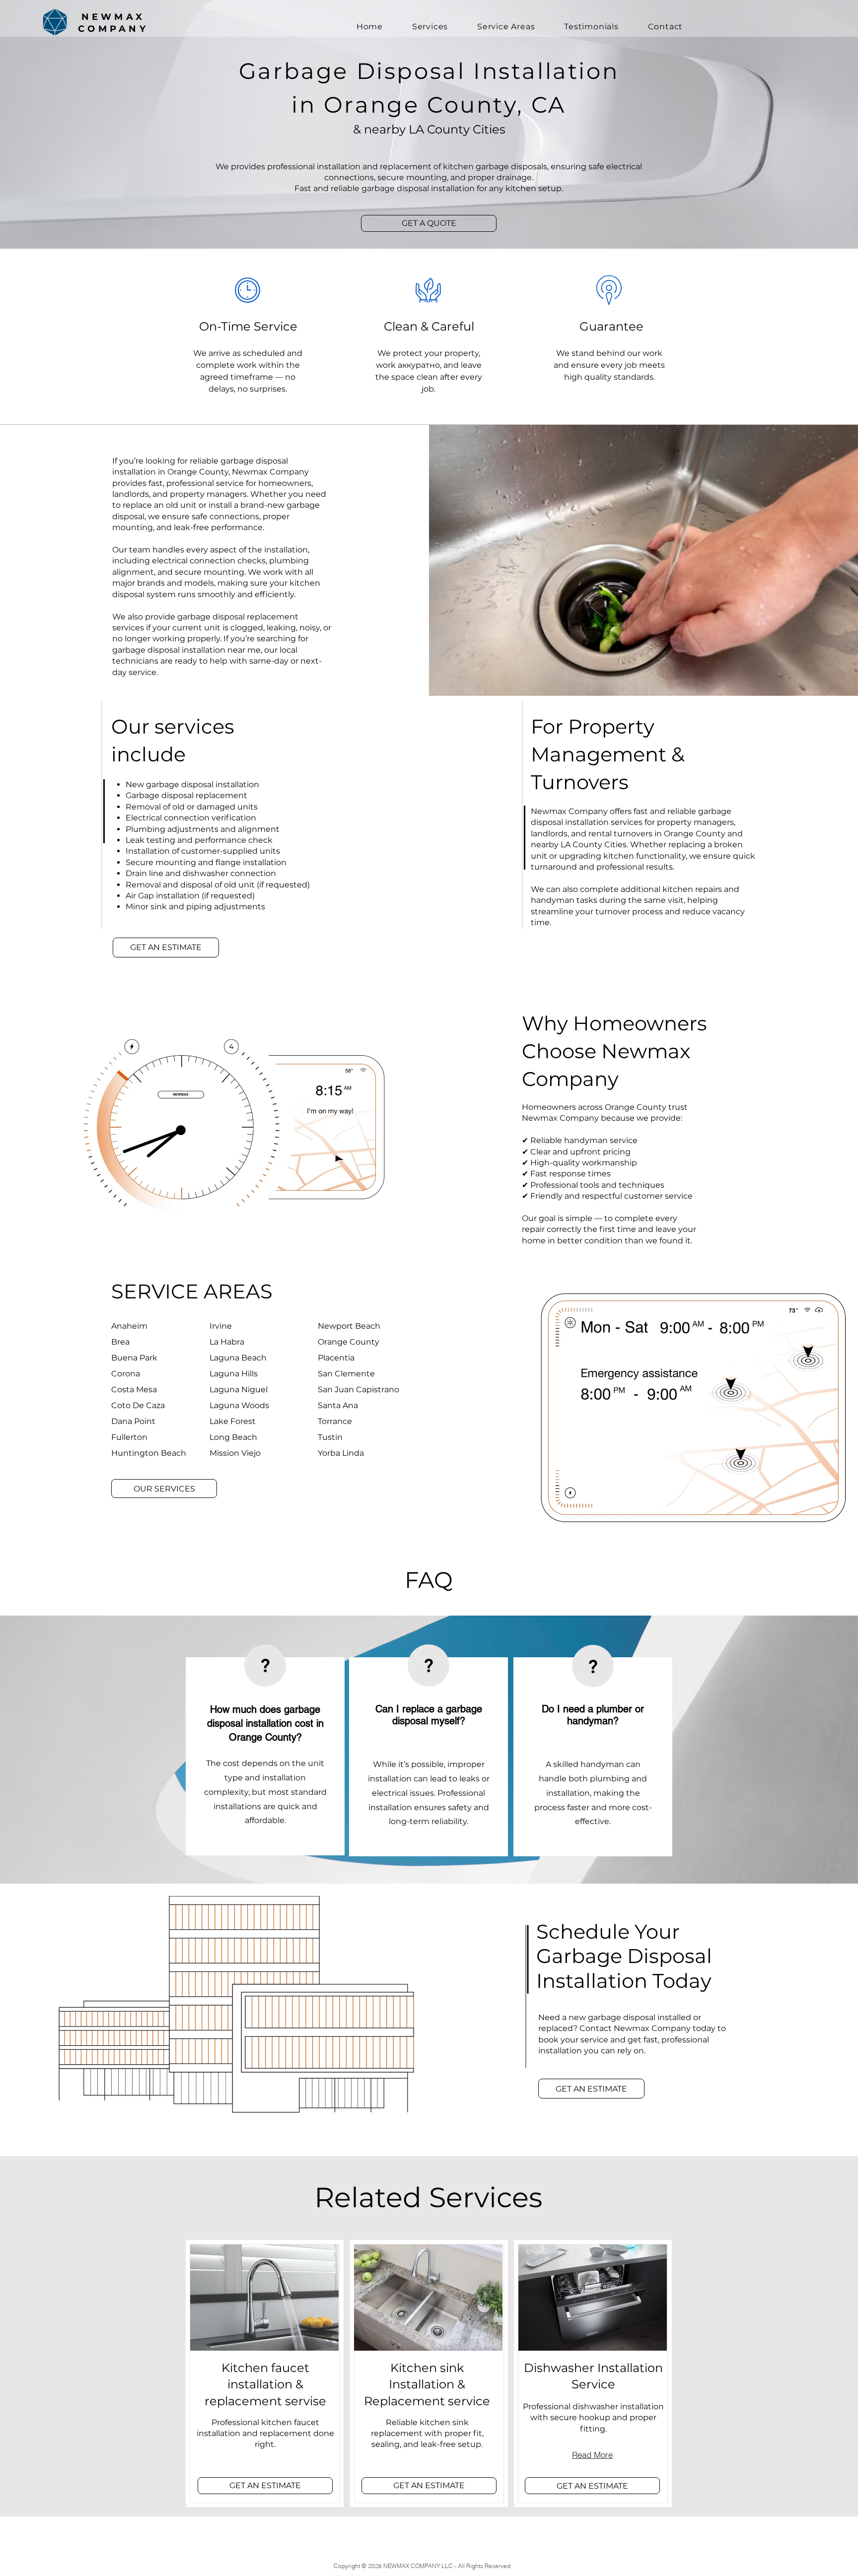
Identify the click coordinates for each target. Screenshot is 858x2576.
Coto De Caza (138, 1405)
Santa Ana (338, 1405)
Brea (120, 1342)
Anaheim (129, 1326)
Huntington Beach (149, 1453)
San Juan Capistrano (358, 1390)
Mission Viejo (235, 1453)
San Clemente (346, 1374)
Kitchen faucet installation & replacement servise (265, 2384)
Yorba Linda (341, 1453)
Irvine (221, 1326)
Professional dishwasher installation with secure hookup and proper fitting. (593, 2418)
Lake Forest (233, 1421)
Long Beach (233, 1437)
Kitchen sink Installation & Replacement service (427, 2384)
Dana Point (133, 1421)
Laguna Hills (234, 1374)
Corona (126, 1374)
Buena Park (134, 1358)
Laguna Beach (238, 1358)
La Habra (227, 1342)
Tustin (330, 1437)
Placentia (336, 1358)
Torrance (335, 1421)
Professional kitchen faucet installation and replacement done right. (265, 2434)
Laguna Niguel (239, 1390)
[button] (429, 223)
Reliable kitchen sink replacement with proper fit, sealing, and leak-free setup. (427, 2434)
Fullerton (129, 1437)
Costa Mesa (134, 1390)
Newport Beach (349, 1326)
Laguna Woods (239, 1405)
